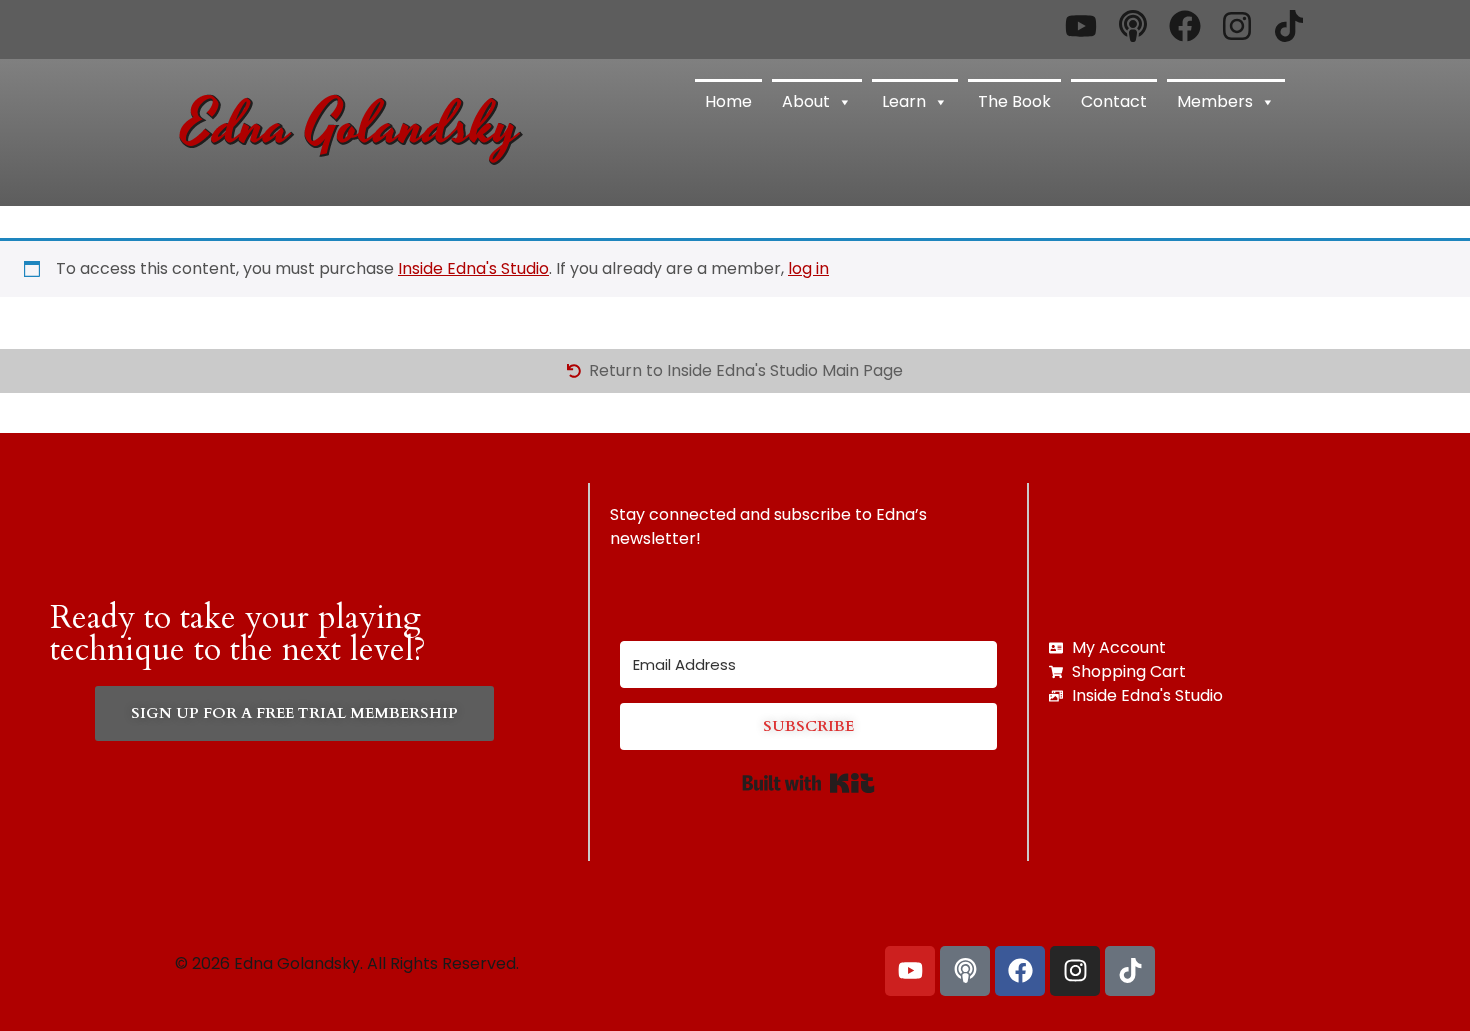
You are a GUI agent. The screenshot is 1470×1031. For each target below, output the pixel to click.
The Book (1014, 101)
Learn (904, 101)
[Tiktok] (1130, 971)
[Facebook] (1020, 971)
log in (808, 268)
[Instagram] (1075, 971)
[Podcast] (965, 971)
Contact (1114, 101)
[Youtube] (910, 971)
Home (728, 101)
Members (1215, 101)
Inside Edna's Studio (473, 268)
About (806, 101)
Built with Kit (808, 783)
